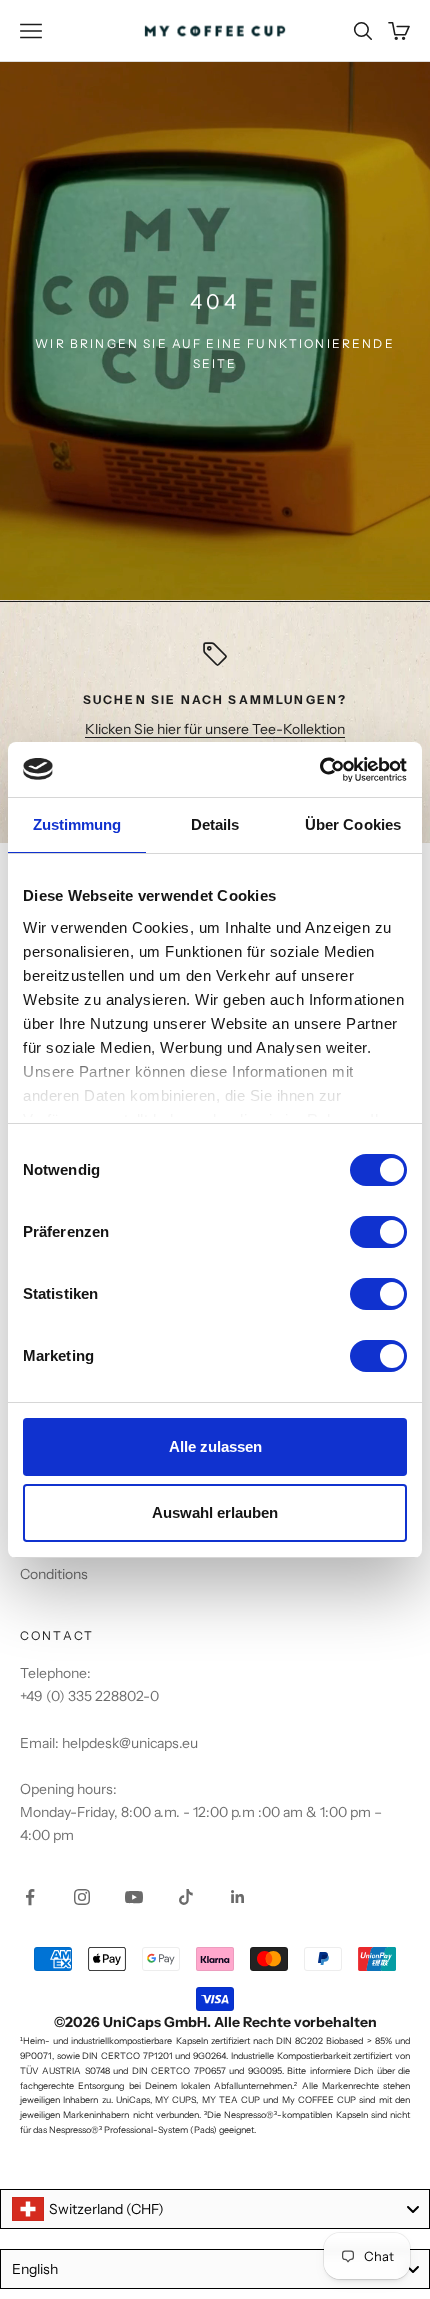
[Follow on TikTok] (186, 1897)
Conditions (54, 1574)
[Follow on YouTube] (134, 1897)
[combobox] (215, 2209)
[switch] (378, 1232)
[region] (215, 703)
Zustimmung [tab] (77, 824)
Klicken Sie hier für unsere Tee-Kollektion (215, 729)
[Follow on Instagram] (82, 1897)
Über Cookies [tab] (353, 824)
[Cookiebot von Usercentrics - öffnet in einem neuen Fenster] (319, 770)
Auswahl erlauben (215, 1512)
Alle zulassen (215, 1446)
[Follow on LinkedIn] (238, 1897)
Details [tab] (215, 824)
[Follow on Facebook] (30, 1897)
